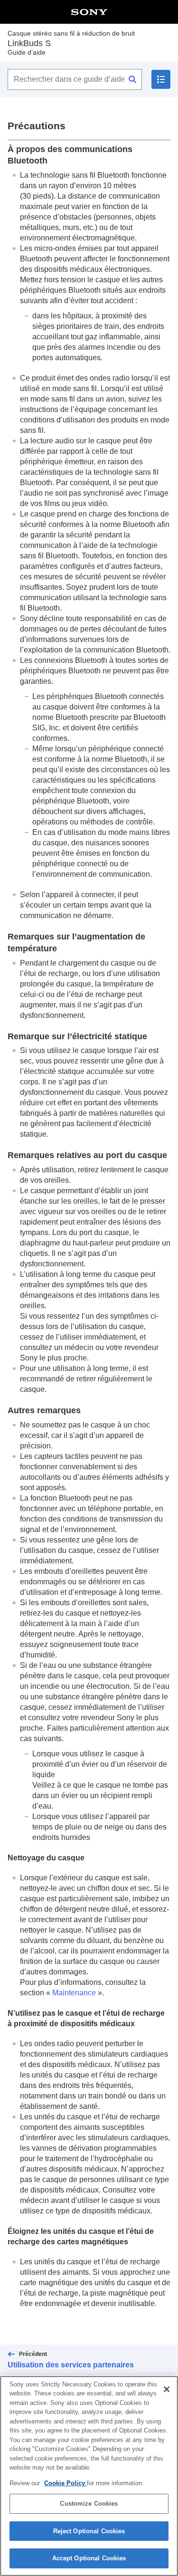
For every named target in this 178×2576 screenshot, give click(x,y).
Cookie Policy (66, 2483)
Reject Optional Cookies (89, 2531)
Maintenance (74, 1993)
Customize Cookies (89, 2504)
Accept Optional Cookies (89, 2558)
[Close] (167, 2389)
